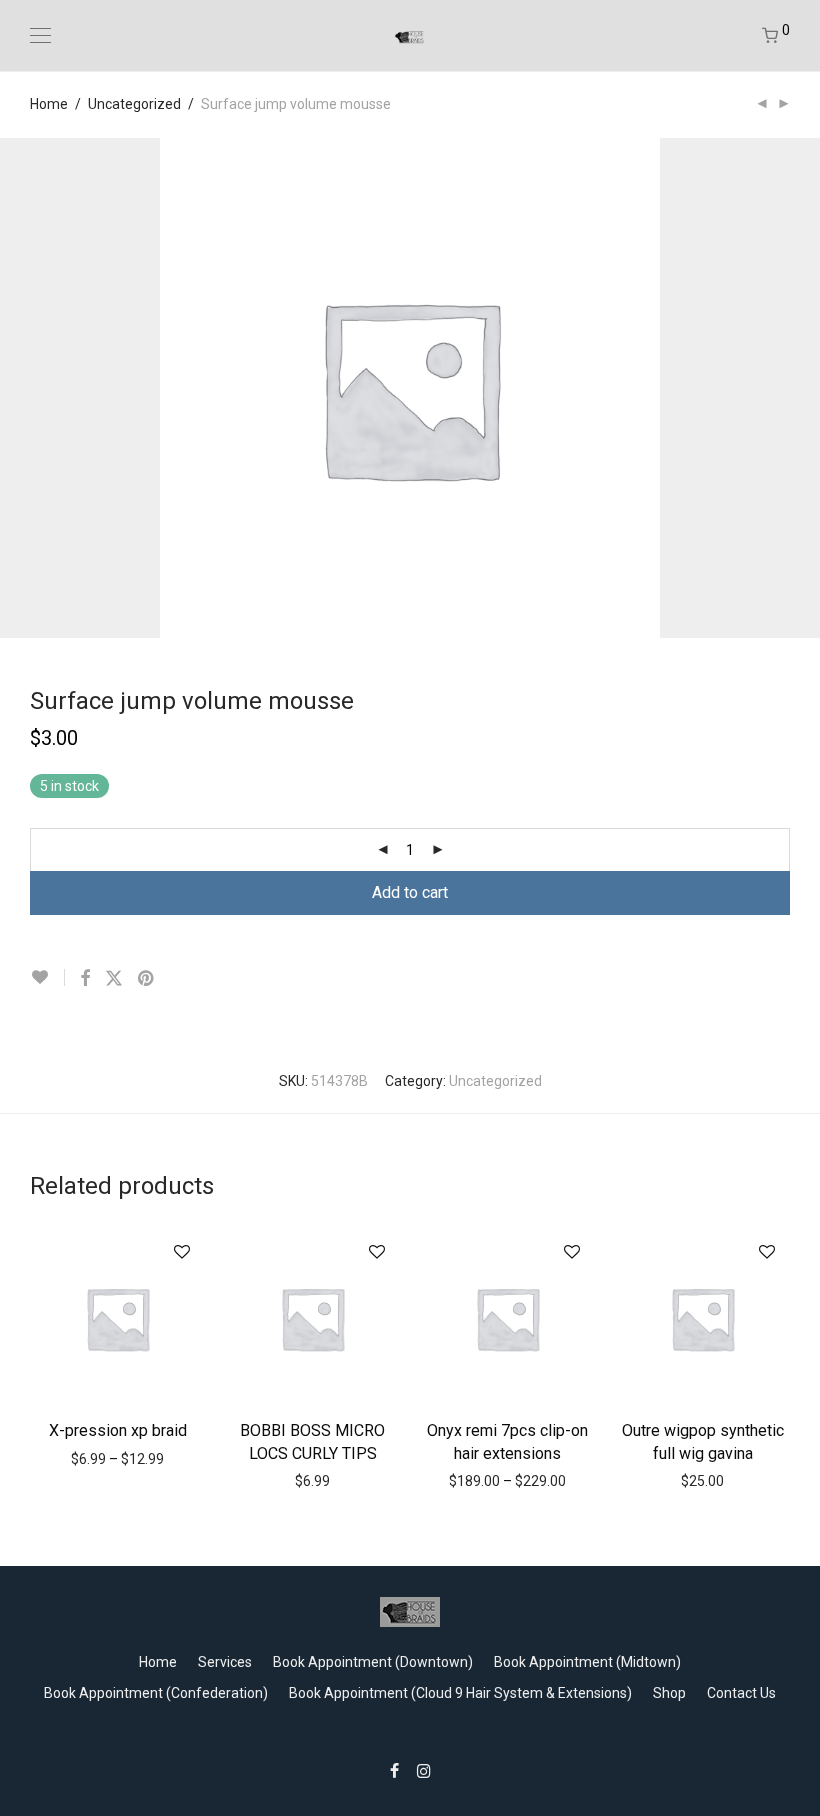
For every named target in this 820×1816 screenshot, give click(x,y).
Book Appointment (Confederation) (156, 1693)
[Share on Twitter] (114, 979)
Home (49, 104)
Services (225, 1662)
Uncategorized (134, 104)
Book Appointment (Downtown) (373, 1662)
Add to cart (410, 892)
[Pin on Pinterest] (147, 979)
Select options (118, 1429)
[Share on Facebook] (85, 979)
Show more (122, 1458)
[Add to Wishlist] (47, 977)
